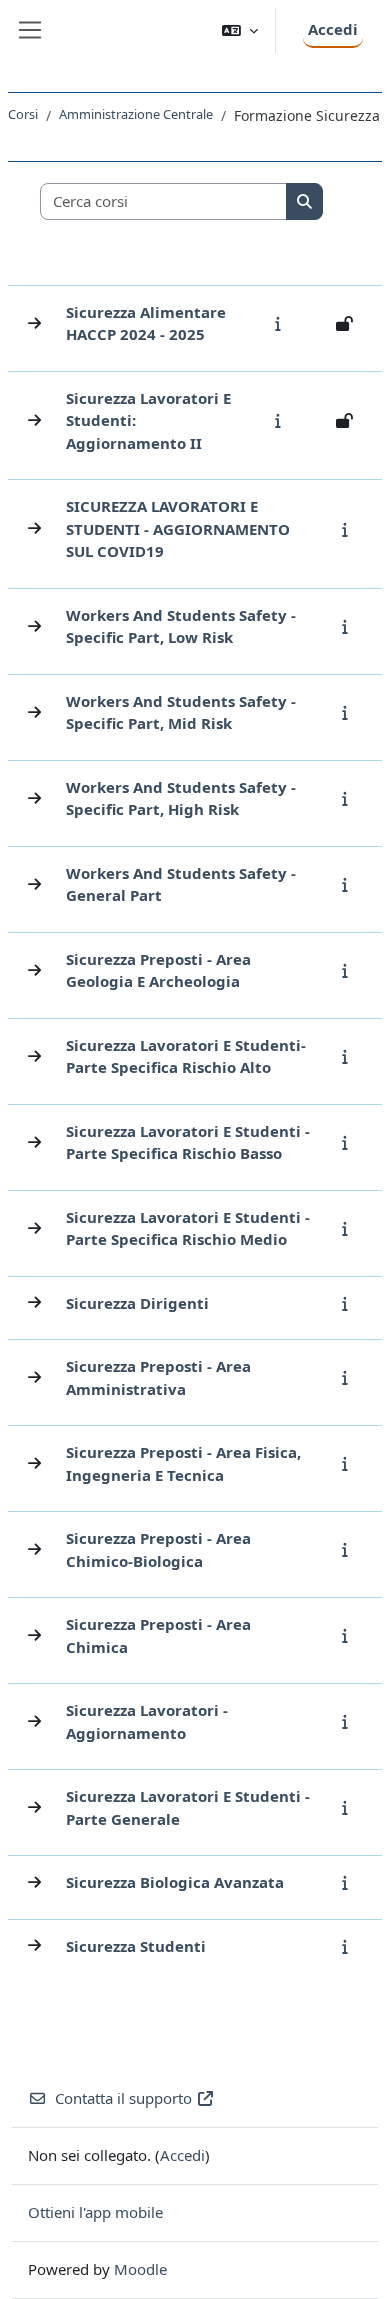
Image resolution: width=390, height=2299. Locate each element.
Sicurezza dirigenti (137, 1303)
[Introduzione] (282, 323)
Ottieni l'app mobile (95, 2212)
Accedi (333, 29)
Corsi (23, 114)
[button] (240, 30)
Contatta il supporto (123, 2098)
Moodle (140, 2269)
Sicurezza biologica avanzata (175, 1882)
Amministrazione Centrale (136, 114)
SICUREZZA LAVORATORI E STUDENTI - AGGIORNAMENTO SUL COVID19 (178, 528)
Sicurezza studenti (136, 1946)
